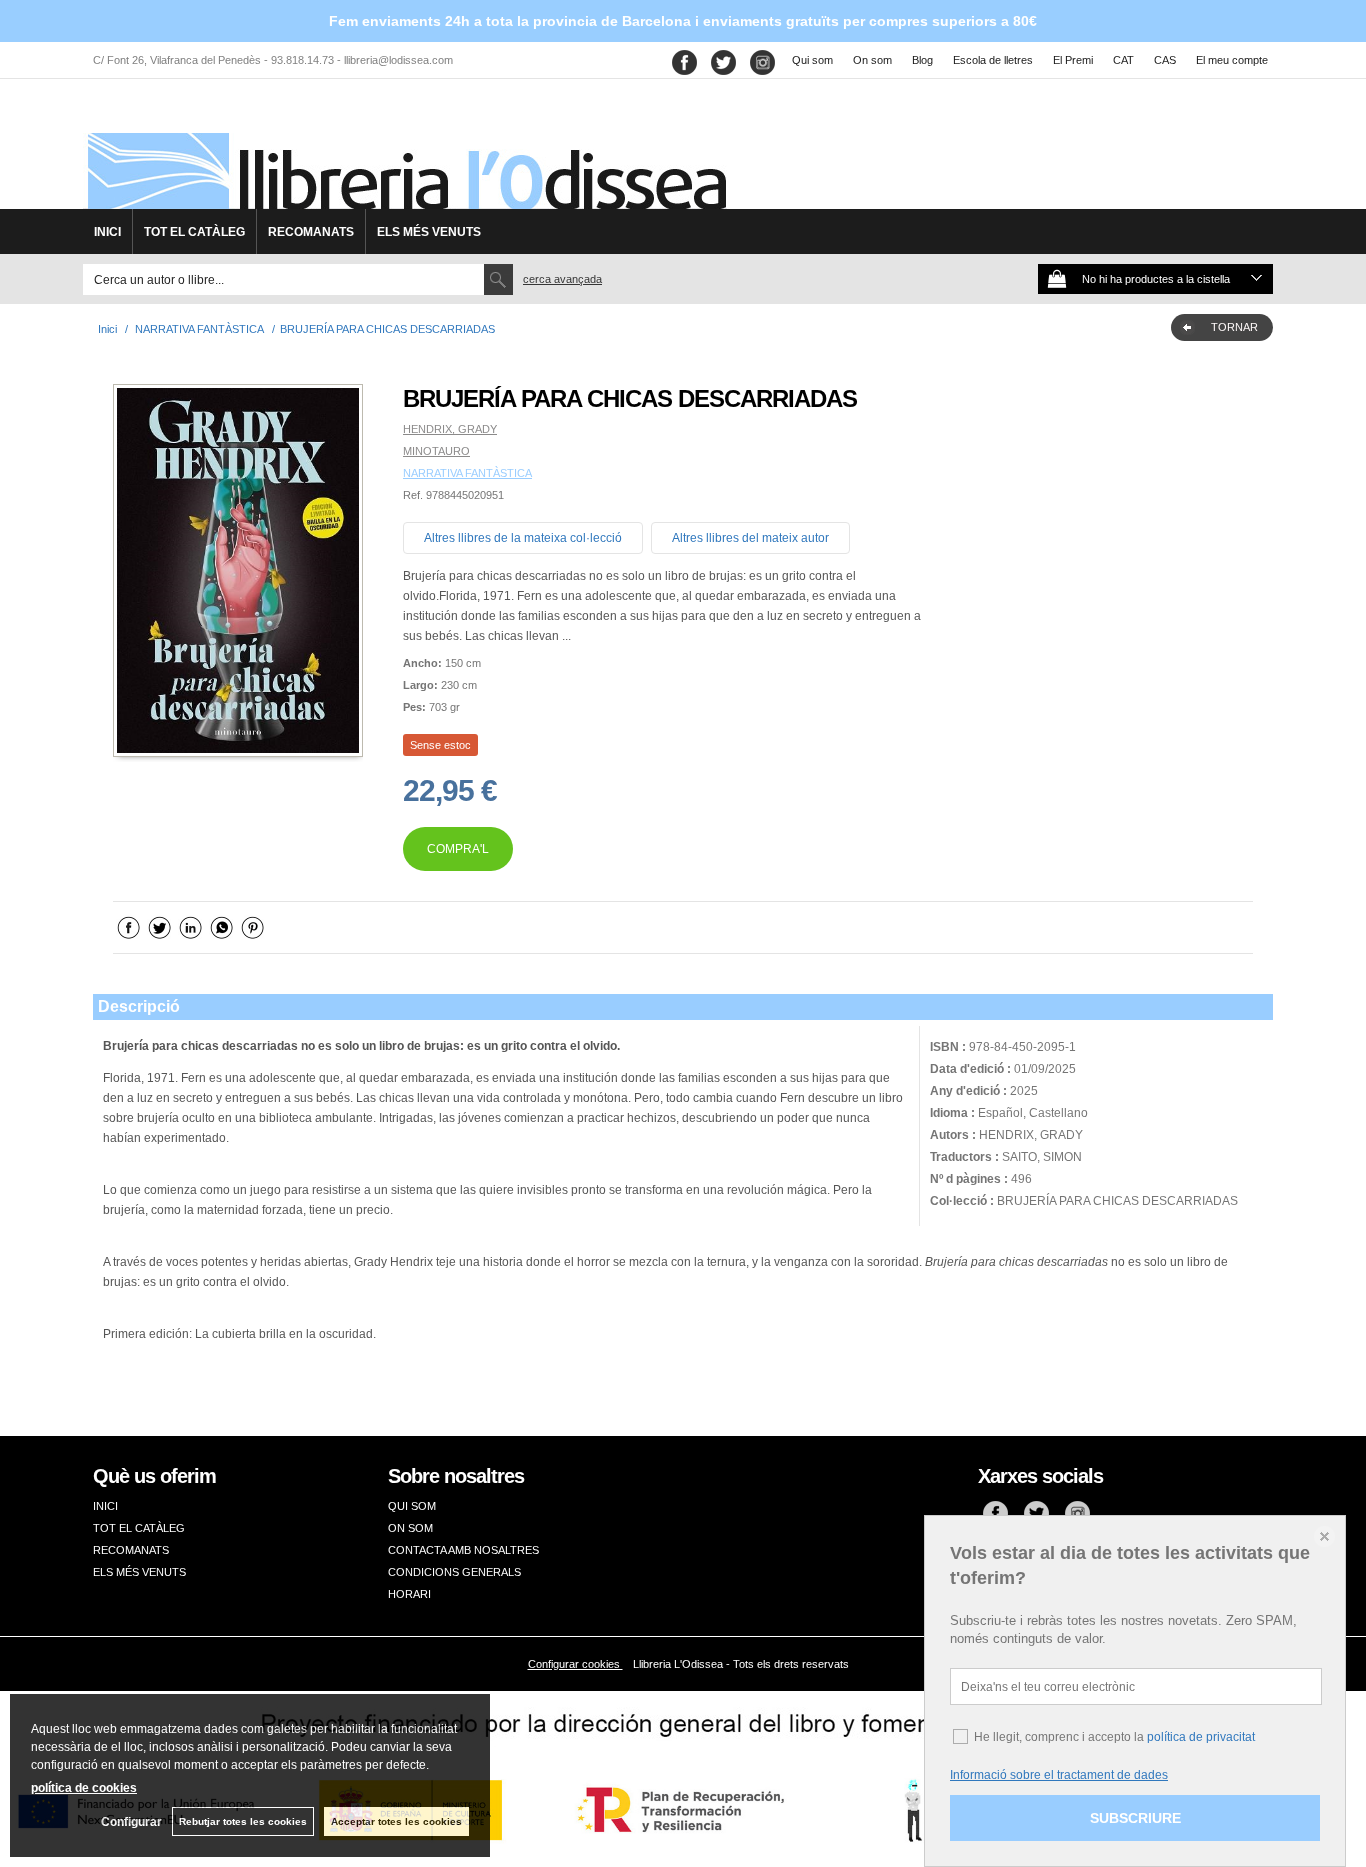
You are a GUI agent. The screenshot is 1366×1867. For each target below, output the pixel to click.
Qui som (812, 60)
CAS (1165, 60)
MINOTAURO (436, 451)
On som (872, 60)
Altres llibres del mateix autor (750, 538)
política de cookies (84, 1788)
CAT (1123, 60)
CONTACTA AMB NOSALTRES (463, 1550)
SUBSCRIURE (1135, 1818)
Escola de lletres (993, 60)
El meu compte (1232, 60)
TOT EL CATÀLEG (194, 232)
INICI (107, 232)
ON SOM (410, 1528)
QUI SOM (412, 1506)
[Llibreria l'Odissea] (405, 151)
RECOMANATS (311, 232)
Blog (922, 60)
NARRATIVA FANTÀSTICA (467, 473)
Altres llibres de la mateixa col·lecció (523, 538)
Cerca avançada (562, 279)
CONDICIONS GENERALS (454, 1572)
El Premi (1073, 60)
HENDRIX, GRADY (450, 429)
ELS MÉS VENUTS (429, 232)
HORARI (409, 1594)
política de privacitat (1201, 1737)
